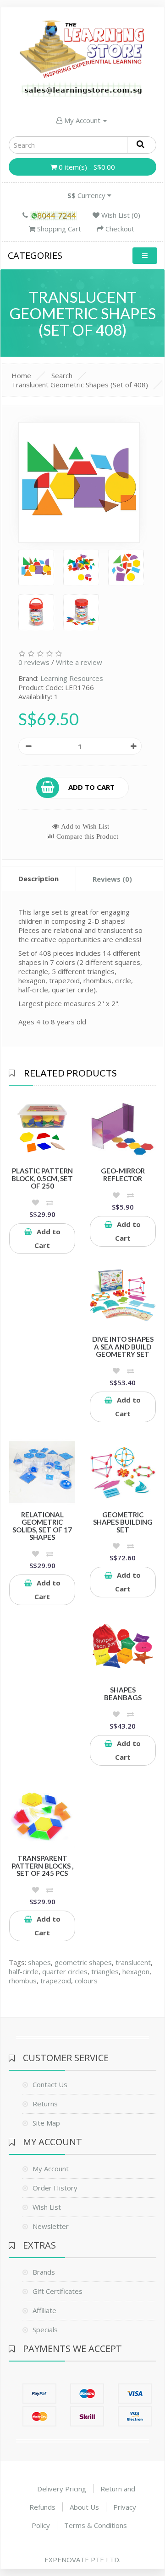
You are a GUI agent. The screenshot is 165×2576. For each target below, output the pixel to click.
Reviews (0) (112, 879)
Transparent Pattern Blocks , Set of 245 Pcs (42, 1866)
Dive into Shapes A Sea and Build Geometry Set (123, 1347)
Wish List (47, 2207)
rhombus (23, 1981)
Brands (44, 2272)
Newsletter (51, 2226)
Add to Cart (91, 787)
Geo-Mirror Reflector (123, 1175)
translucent (133, 1962)
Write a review (79, 662)
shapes (39, 1962)
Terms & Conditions (96, 2525)
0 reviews (34, 662)
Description (38, 878)
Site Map (46, 2123)
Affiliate (44, 2310)
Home (21, 375)
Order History (55, 2188)
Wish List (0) (120, 215)
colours (86, 1981)
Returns (45, 2104)
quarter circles (65, 1971)
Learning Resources (72, 678)
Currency (87, 195)
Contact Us (50, 2084)
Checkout (119, 229)
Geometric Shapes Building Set (123, 1522)
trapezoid (56, 1981)
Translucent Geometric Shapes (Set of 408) (80, 385)
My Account (82, 120)
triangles (105, 1971)
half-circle (24, 1971)
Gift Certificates (58, 2291)
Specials (45, 2330)
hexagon (136, 1971)
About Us (84, 2507)
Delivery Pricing (62, 2489)
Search (62, 375)
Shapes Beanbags (123, 1694)
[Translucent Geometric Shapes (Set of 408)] (79, 483)
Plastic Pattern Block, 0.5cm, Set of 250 (42, 1178)
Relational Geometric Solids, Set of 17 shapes (42, 1526)
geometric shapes (83, 1962)
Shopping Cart (58, 229)
